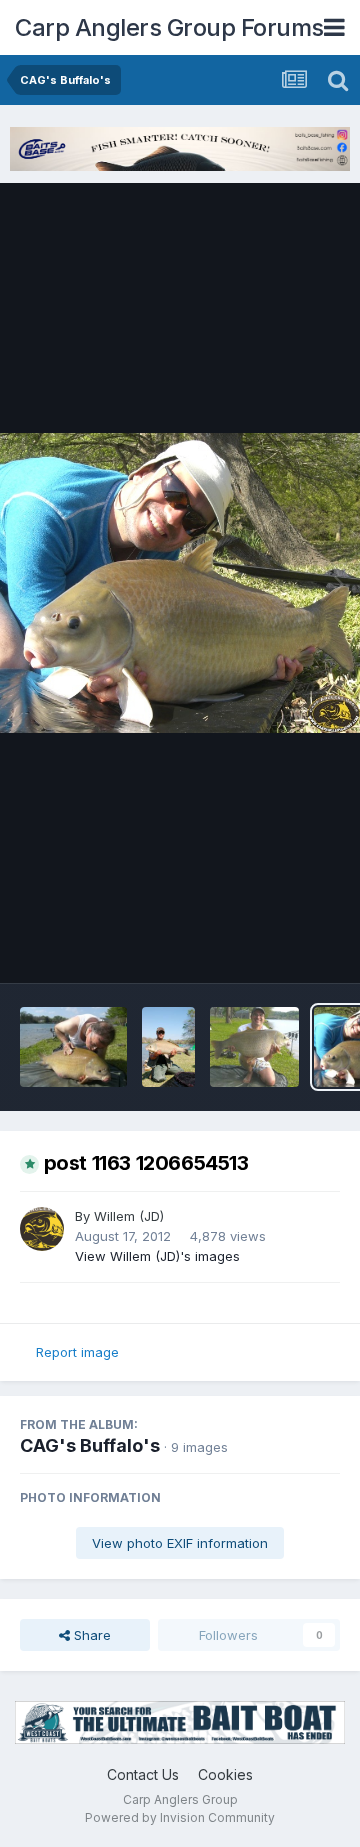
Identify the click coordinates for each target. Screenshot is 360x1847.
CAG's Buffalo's (90, 1445)
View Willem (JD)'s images (157, 1256)
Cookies (225, 1774)
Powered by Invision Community (180, 1817)
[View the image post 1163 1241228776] (254, 1047)
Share (90, 1635)
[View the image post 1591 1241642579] (73, 1047)
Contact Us (143, 1774)
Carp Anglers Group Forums (169, 27)
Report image (77, 1352)
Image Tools (277, 947)
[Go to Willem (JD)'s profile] (42, 1229)
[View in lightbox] (180, 583)
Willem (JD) (129, 1216)
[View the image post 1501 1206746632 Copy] (168, 1047)
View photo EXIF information (180, 1543)
